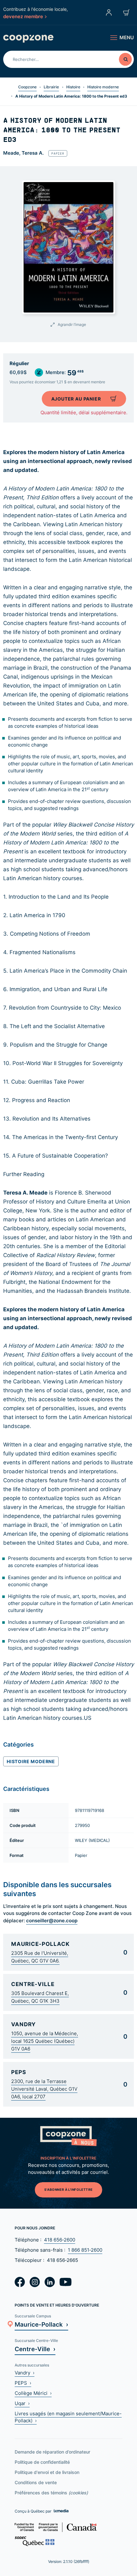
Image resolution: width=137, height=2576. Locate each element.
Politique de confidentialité (42, 2462)
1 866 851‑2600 (85, 2250)
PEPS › (23, 2383)
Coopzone (27, 87)
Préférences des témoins (51, 2493)
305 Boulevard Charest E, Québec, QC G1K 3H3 (40, 1997)
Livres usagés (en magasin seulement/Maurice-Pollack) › (68, 2417)
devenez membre (23, 16)
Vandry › (25, 2373)
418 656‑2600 (60, 2240)
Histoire (73, 87)
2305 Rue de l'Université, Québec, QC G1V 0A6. (40, 1957)
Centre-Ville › (35, 2349)
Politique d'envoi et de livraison (47, 2472)
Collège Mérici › (33, 2393)
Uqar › (22, 2403)
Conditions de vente (36, 2482)
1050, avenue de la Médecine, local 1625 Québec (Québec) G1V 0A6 (45, 2041)
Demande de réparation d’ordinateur (52, 2452)
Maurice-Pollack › (41, 2324)
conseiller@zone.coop (52, 1920)
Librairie (51, 87)
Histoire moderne (103, 87)
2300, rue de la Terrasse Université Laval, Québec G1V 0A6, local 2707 (44, 2089)
